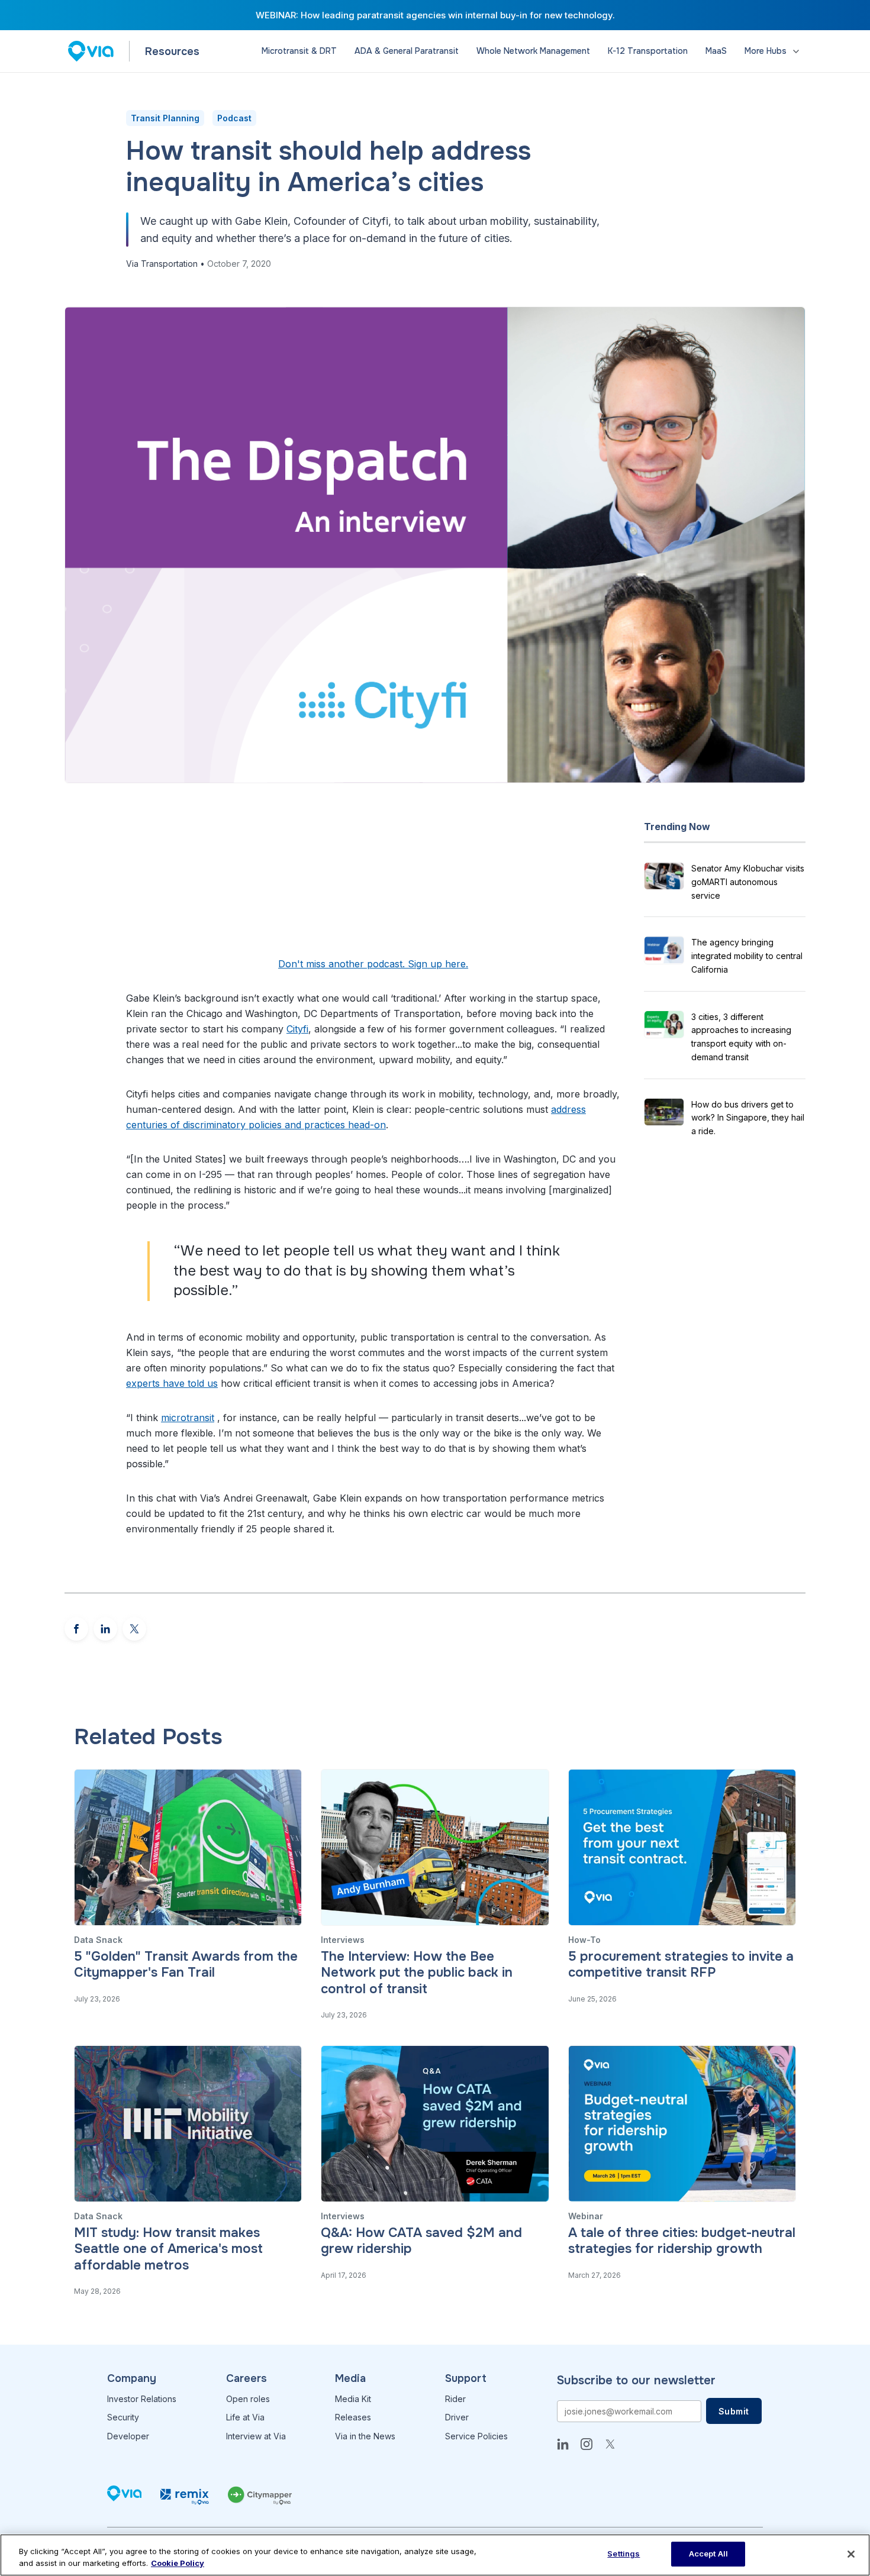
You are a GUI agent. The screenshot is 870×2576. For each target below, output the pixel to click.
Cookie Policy (178, 2563)
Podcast (234, 118)
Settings (623, 2554)
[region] (435, 2555)
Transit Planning (165, 118)
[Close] (851, 2554)
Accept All (708, 2554)
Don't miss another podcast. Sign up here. (373, 964)
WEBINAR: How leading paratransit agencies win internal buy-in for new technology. (435, 15)
